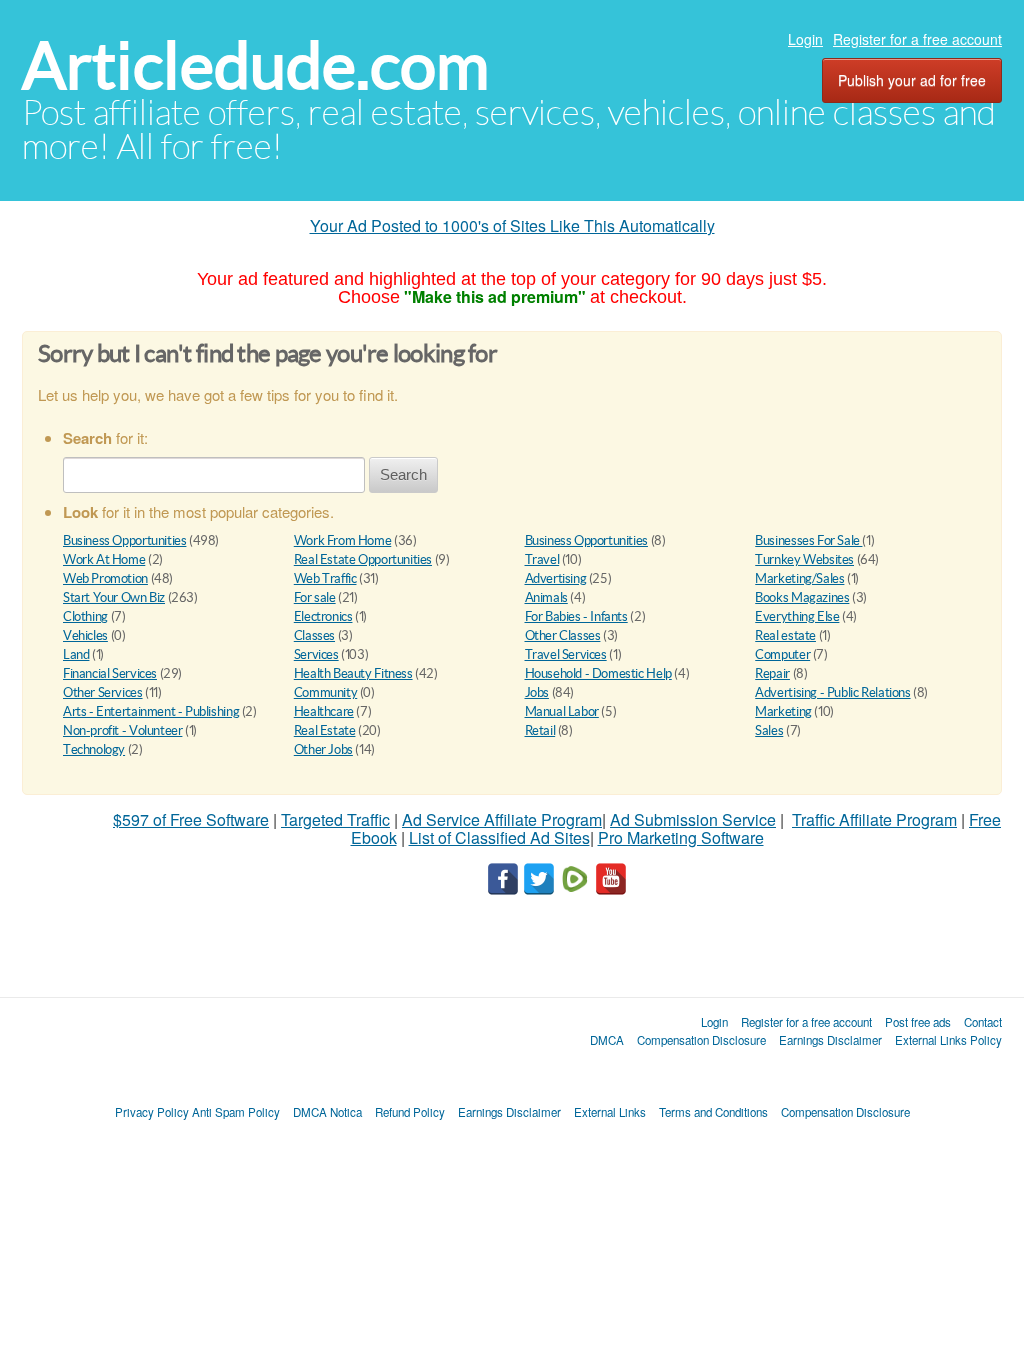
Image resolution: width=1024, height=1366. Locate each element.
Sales (769, 730)
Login (805, 39)
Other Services (103, 692)
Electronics (323, 616)
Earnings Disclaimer (830, 1040)
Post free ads (918, 1022)
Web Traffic (325, 578)
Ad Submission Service (693, 819)
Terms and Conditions (713, 1112)
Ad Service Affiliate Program (502, 819)
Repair (772, 673)
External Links (610, 1112)
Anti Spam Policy (236, 1112)
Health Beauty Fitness (353, 673)
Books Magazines (802, 597)
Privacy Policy (152, 1112)
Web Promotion (105, 578)
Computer (782, 654)
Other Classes (563, 635)
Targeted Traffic (335, 819)
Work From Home (343, 540)
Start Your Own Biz (114, 597)
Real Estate (325, 730)
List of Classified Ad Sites (499, 837)
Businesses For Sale (808, 540)
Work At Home (104, 559)
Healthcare (324, 711)
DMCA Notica (327, 1112)
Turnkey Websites (804, 559)
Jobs (537, 692)
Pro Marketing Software (681, 837)
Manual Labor (562, 711)
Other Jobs (323, 749)
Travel (542, 559)
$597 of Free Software (191, 819)
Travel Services (566, 654)
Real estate (785, 635)
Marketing (783, 711)
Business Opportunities (124, 540)
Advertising (556, 578)
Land (76, 654)
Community (326, 692)
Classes (314, 635)
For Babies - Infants (576, 616)
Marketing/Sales (799, 578)
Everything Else (797, 616)
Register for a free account (917, 39)
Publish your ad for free (912, 80)
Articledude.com (255, 65)
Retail (540, 730)
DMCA (607, 1040)
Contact (983, 1022)
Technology (94, 749)
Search (403, 474)
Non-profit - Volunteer (122, 730)
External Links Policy (948, 1040)
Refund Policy (410, 1112)
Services (316, 654)
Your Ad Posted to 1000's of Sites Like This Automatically (512, 225)
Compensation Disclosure (701, 1040)
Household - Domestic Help (598, 673)
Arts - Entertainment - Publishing (151, 711)
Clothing (85, 616)
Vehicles (85, 635)
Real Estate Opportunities (363, 559)
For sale (315, 597)
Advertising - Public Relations (832, 692)
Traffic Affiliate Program (874, 819)
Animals (546, 597)
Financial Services (110, 673)
